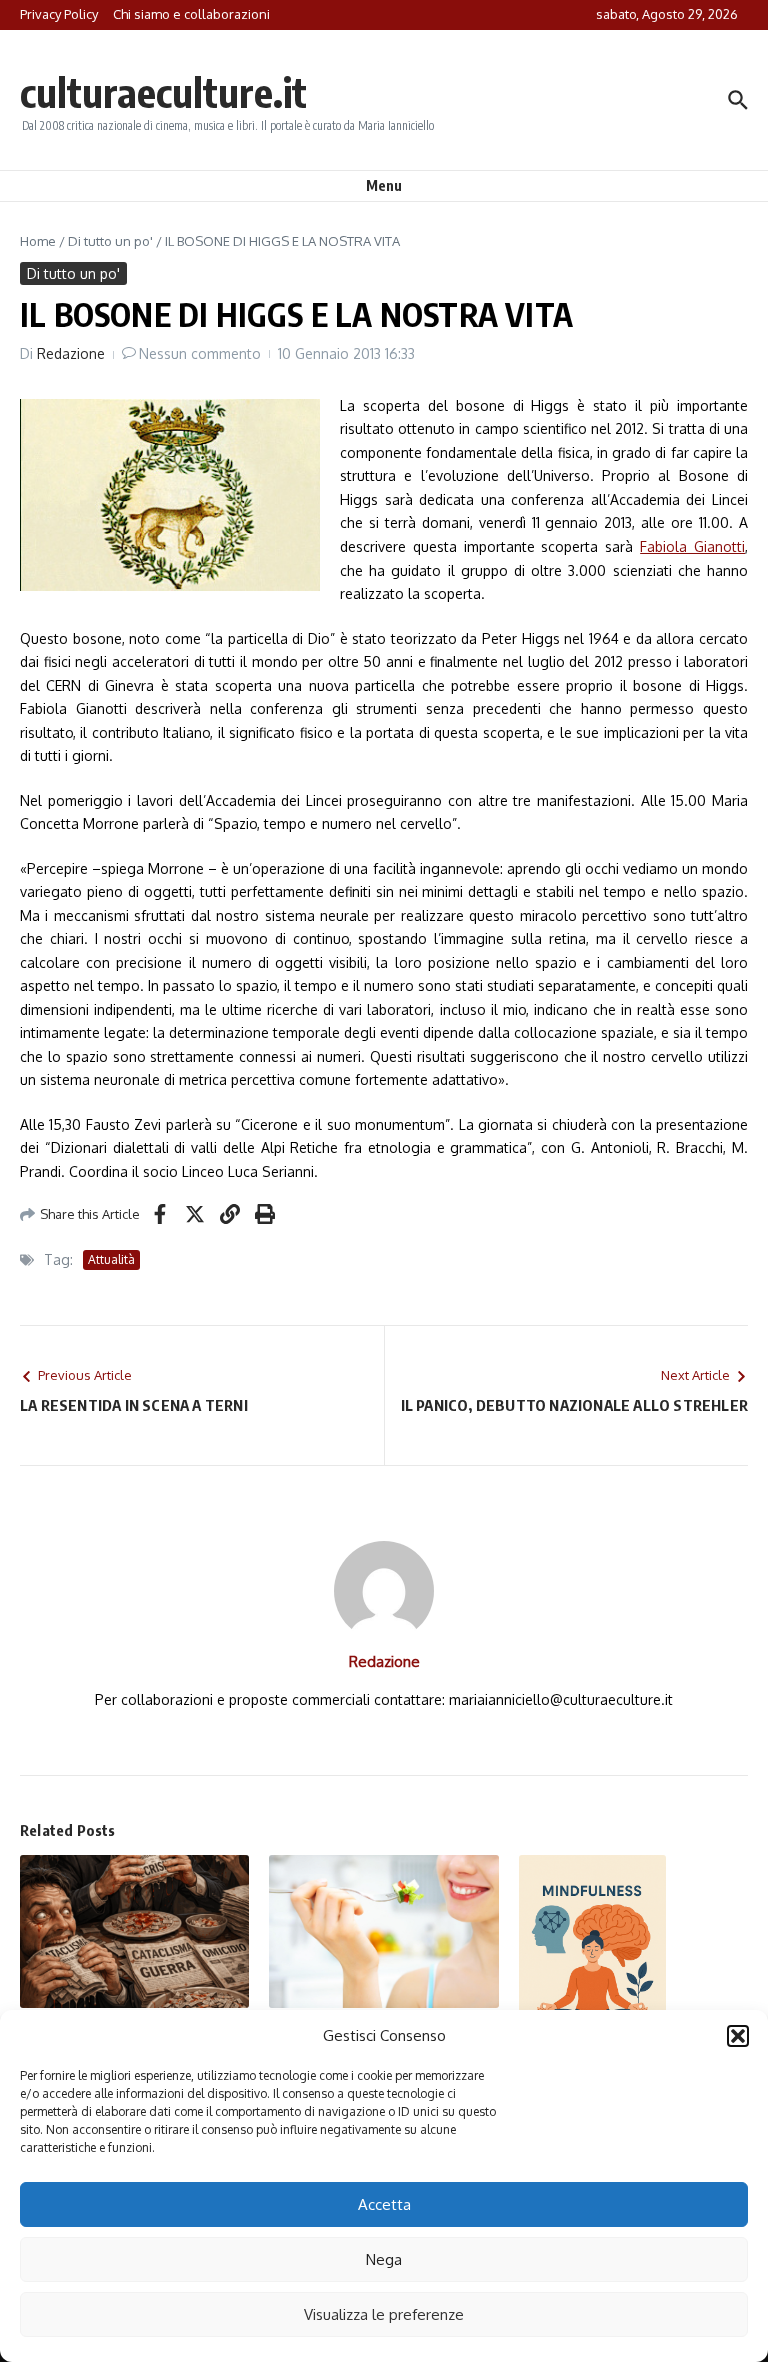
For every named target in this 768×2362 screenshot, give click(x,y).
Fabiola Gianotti (692, 546)
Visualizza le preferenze (384, 2314)
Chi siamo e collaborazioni (191, 14)
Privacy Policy (59, 14)
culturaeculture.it (163, 92)
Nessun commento (200, 353)
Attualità (111, 1259)
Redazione (71, 353)
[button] (738, 2036)
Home (38, 241)
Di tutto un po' (110, 241)
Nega (384, 2259)
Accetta (384, 2204)
